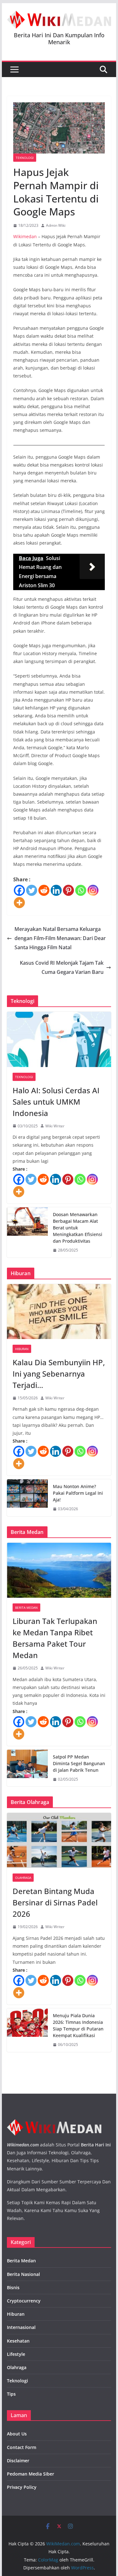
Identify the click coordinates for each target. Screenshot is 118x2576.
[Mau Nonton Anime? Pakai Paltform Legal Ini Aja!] (27, 1498)
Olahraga (23, 1878)
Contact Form (22, 2447)
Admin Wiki (56, 225)
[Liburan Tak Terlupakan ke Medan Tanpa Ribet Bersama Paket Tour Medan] (59, 1570)
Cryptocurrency (24, 2301)
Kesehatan (18, 2341)
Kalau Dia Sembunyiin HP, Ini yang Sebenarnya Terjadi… (59, 1374)
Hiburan (22, 1349)
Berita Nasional (23, 2274)
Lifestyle (16, 2354)
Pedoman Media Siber (31, 2474)
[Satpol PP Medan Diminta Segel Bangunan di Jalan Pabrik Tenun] (27, 1768)
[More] (19, 903)
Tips (11, 2394)
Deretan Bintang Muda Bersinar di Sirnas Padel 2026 (55, 1902)
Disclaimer (18, 2461)
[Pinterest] (68, 890)
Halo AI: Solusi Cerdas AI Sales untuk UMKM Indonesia (56, 1102)
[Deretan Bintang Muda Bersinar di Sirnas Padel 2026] (59, 1840)
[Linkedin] (56, 890)
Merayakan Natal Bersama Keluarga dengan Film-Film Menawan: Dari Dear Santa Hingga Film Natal (60, 938)
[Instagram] (93, 890)
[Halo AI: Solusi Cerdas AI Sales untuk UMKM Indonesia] (59, 1039)
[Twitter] (32, 890)
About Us (17, 2434)
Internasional (21, 2327)
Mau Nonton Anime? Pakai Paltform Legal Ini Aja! (78, 1493)
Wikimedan (25, 236)
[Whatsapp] (81, 890)
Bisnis (13, 2287)
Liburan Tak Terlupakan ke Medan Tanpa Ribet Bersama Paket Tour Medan (55, 1638)
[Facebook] (19, 890)
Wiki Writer (55, 1126)
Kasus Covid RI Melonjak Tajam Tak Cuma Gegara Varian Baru (62, 967)
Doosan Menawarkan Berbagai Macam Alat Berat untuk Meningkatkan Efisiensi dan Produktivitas (78, 1228)
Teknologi (25, 158)
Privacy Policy (22, 2487)
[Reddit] (44, 890)
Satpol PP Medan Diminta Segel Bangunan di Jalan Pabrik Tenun (79, 1763)
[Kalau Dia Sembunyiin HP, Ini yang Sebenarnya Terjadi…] (59, 1312)
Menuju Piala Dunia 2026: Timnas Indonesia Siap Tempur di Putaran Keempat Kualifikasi (78, 2025)
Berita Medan (26, 1608)
